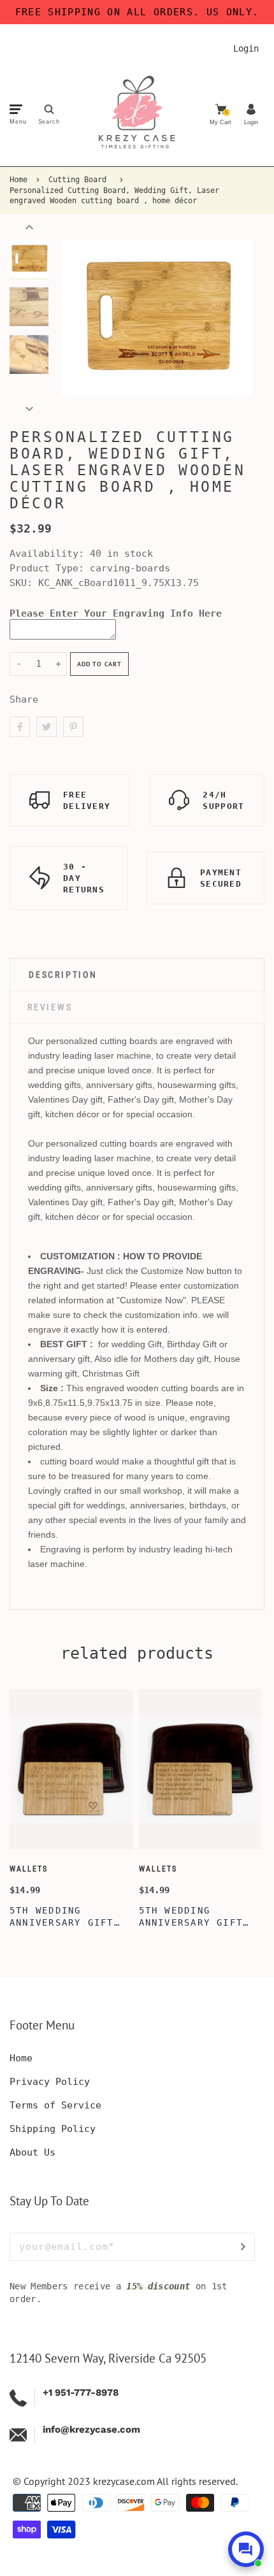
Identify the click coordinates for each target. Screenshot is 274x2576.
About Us (32, 2152)
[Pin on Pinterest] (73, 727)
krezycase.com (124, 2481)
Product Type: (47, 568)
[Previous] (77, 318)
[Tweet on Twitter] (47, 727)
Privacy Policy (50, 2082)
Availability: (50, 554)
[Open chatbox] (246, 2549)
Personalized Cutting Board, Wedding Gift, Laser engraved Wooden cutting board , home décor (114, 196)
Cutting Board (77, 180)
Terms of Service (55, 2105)
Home (18, 180)
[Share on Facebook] (20, 727)
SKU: (24, 583)
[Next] (236, 318)
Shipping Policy (53, 2129)
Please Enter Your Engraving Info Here (116, 613)
